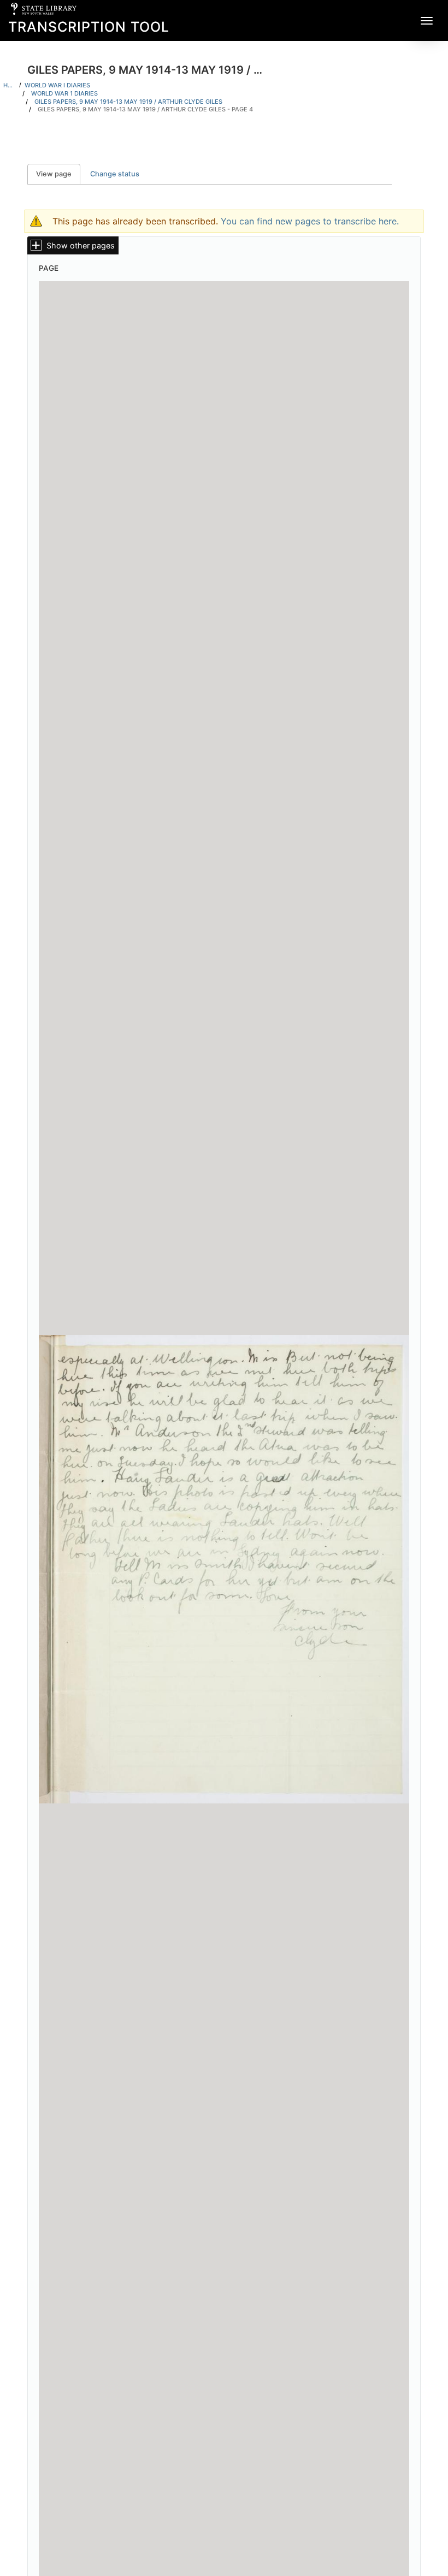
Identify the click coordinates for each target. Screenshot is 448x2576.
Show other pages (81, 245)
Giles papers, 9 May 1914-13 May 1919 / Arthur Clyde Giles (128, 102)
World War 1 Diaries (64, 93)
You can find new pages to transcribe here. (310, 221)
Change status (115, 174)
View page (58, 174)
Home (10, 85)
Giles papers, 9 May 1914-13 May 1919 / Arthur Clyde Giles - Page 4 (145, 109)
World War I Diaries (57, 85)
